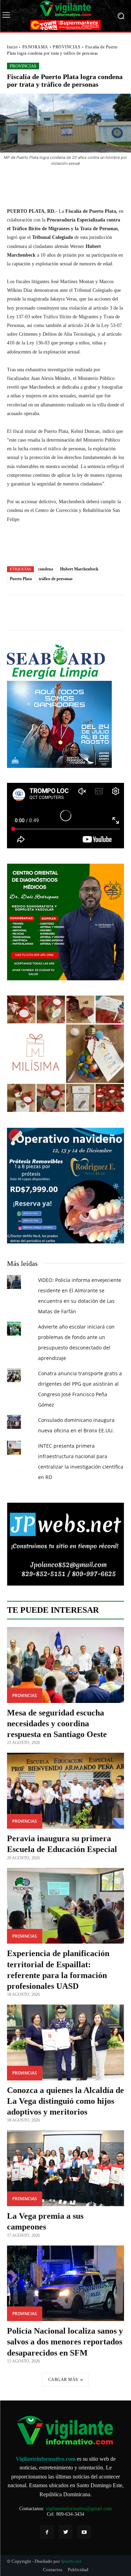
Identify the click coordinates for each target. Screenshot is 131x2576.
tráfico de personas (56, 579)
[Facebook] (47, 2532)
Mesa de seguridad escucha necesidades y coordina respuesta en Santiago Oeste (57, 1723)
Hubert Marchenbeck (79, 569)
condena (46, 569)
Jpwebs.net (71, 2561)
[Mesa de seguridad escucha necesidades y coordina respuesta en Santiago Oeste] (65, 1665)
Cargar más (63, 2380)
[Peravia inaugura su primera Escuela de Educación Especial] (65, 1791)
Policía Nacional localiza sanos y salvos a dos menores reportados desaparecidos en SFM (65, 2342)
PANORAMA (35, 47)
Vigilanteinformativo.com (46, 2459)
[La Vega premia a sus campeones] (65, 2168)
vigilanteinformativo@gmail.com (79, 2509)
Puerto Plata (21, 579)
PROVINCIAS (67, 47)
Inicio (12, 47)
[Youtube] (84, 2532)
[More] (102, 182)
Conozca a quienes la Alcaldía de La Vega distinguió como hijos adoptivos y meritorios (65, 2101)
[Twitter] (65, 2532)
